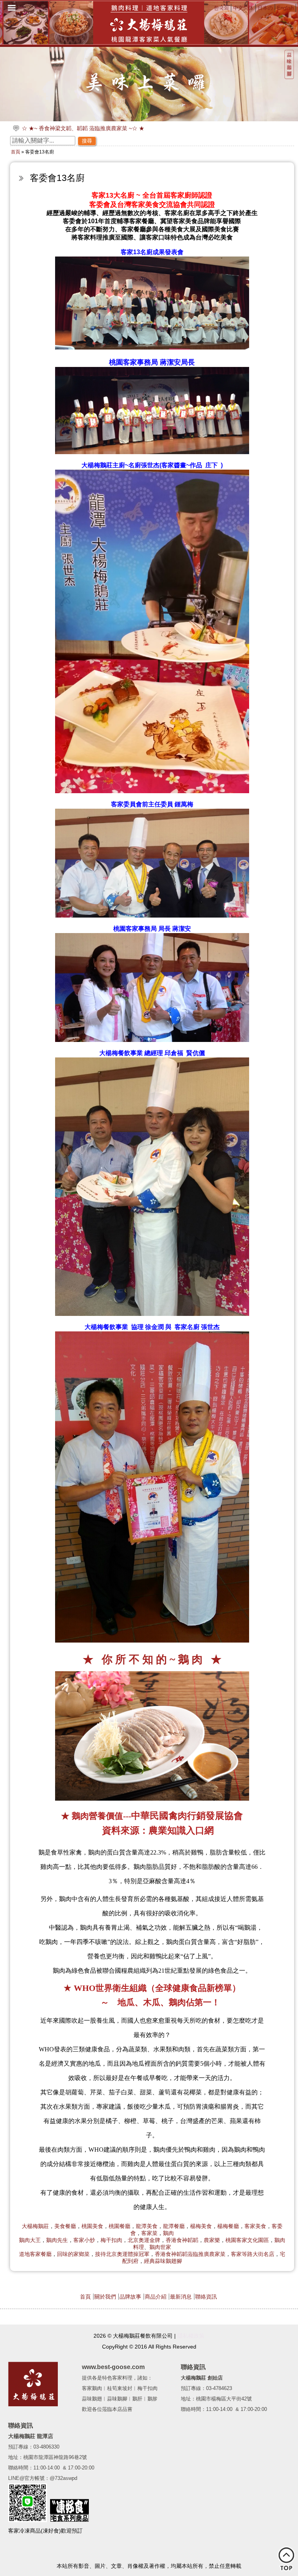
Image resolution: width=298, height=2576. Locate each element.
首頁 (16, 152)
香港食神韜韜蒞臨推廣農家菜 (190, 2254)
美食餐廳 (65, 2226)
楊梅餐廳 (228, 2226)
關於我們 (105, 2297)
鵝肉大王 (30, 2240)
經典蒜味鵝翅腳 (163, 2261)
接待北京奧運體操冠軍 (122, 2254)
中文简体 (243, 8)
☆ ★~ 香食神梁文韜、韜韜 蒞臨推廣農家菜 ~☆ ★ (83, 128)
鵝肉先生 (57, 2240)
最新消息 (181, 2297)
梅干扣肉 (111, 2240)
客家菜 (149, 2233)
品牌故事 (130, 2297)
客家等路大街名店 (253, 2254)
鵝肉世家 (160, 2247)
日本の (265, 8)
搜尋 (87, 141)
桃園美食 (92, 2226)
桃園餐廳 (120, 2226)
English (285, 8)
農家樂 (212, 2240)
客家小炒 (84, 2240)
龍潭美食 (147, 2226)
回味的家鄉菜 (73, 2254)
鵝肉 (168, 2233)
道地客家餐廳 (35, 2254)
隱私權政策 (191, 2336)
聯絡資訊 (206, 2297)
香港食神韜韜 (182, 2240)
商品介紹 (156, 2297)
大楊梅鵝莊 (35, 2226)
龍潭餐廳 (174, 2226)
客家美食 (255, 2226)
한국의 (221, 8)
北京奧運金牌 (144, 2240)
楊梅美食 (201, 2226)
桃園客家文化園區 (247, 2240)
